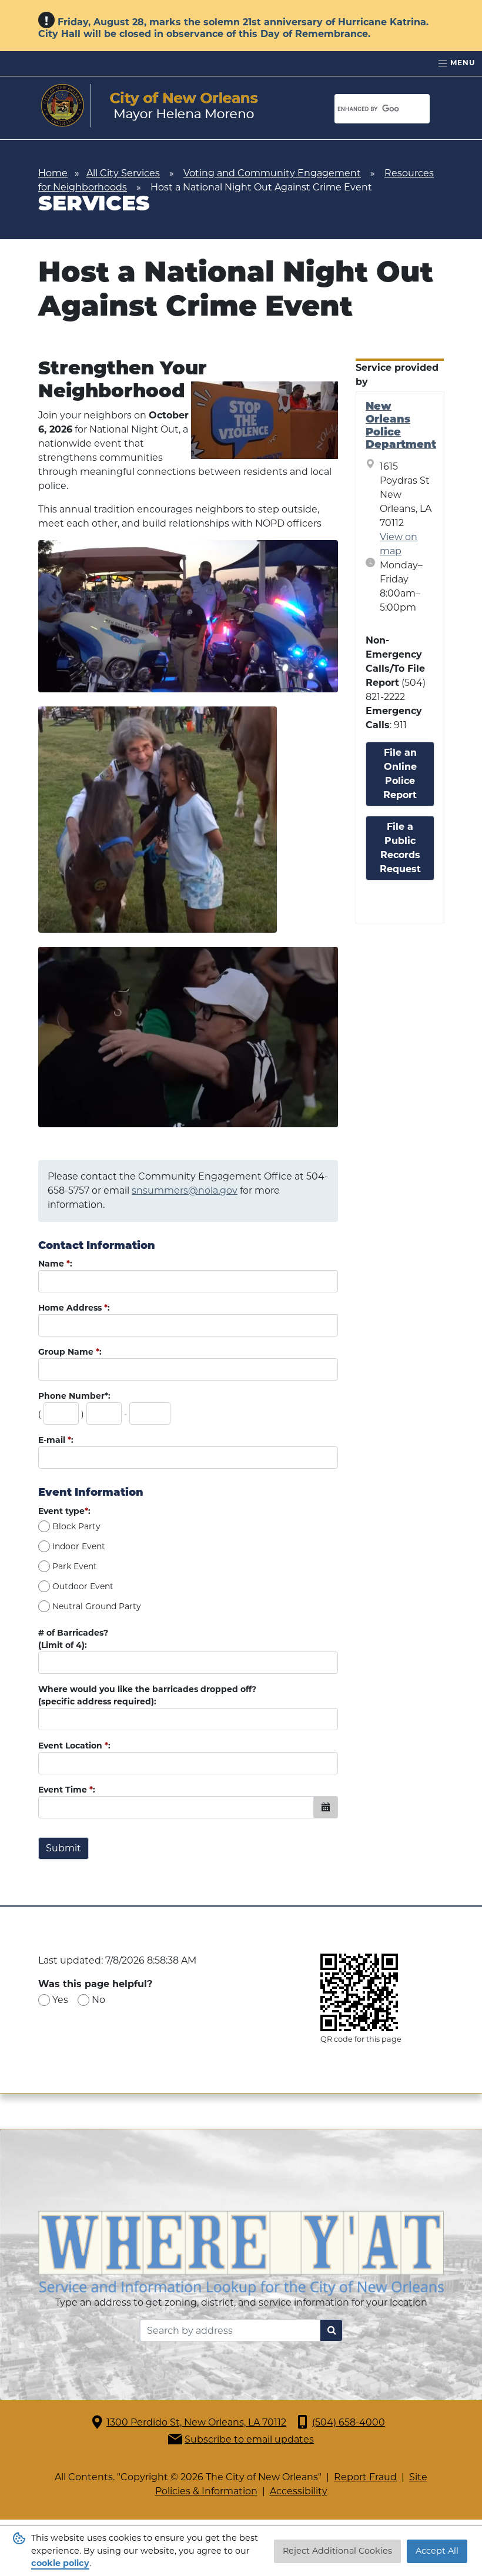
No (98, 2000)
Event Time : (67, 1790)
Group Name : (70, 1352)
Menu (461, 63)
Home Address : (74, 1308)
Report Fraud (365, 2477)
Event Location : (74, 1746)
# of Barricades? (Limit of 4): (73, 1639)
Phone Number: (74, 1396)
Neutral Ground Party (97, 1606)
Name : (55, 1264)
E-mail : (56, 1440)
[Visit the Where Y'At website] (241, 2252)
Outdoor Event (83, 1586)
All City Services (123, 173)
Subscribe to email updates (249, 2439)
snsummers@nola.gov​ (185, 1190)
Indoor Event (79, 1546)
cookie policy (60, 2563)
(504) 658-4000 (349, 2422)
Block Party (76, 1526)
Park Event (75, 1566)
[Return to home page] (150, 106)
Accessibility (299, 2491)
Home (53, 173)
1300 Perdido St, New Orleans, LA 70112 (196, 2422)
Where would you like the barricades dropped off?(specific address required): (147, 1695)
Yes (60, 2000)
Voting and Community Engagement (272, 173)
